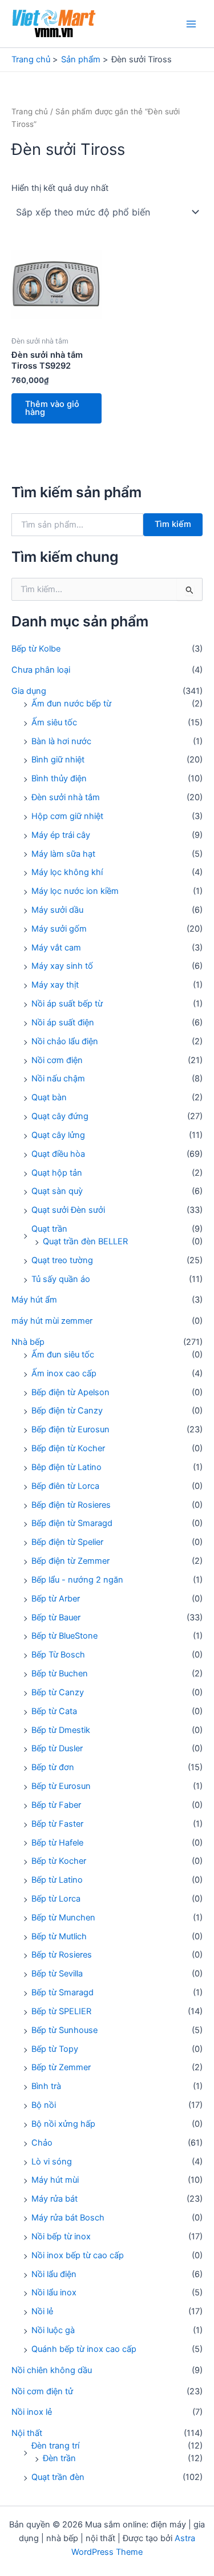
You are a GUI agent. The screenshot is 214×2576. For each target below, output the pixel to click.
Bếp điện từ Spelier (67, 1542)
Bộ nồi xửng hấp (63, 2124)
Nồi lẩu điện (54, 2274)
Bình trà (46, 2086)
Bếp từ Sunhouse (64, 2030)
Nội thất (27, 2433)
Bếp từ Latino (57, 1880)
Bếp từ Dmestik (61, 1730)
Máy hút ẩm (34, 1300)
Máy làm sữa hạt (63, 854)
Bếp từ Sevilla (57, 1974)
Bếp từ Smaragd (62, 1992)
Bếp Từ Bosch (58, 1655)
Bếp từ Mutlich (59, 1936)
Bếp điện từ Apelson (70, 1392)
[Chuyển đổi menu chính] (191, 23)
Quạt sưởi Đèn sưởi (68, 1210)
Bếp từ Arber (56, 1599)
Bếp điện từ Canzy (67, 1411)
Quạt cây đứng (60, 1116)
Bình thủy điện (59, 778)
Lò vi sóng (52, 2162)
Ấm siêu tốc (54, 722)
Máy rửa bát (54, 2199)
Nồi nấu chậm (58, 1079)
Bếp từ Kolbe (36, 649)
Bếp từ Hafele (57, 1843)
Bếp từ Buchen (60, 1674)
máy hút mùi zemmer (52, 1321)
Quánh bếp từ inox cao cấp (84, 2349)
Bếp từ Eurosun (61, 1786)
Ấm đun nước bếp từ (71, 704)
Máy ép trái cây (61, 835)
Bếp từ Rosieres (62, 1955)
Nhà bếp (28, 1342)
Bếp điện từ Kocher (68, 1448)
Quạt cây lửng (58, 1135)
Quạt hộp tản (57, 1173)
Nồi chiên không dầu (52, 2370)
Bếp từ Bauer (56, 1618)
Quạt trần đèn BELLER (85, 1241)
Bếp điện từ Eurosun (70, 1429)
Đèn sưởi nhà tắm (66, 797)
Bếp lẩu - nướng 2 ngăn (77, 1580)
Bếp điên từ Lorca (65, 1486)
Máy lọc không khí (67, 872)
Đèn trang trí (55, 2446)
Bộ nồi (44, 2105)
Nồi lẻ (42, 2311)
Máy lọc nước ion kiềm (75, 891)
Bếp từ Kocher (59, 1861)
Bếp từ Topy (55, 2049)
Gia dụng (29, 691)
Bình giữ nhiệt (58, 760)
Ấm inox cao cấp (64, 1373)
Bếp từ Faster (57, 1824)
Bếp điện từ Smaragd (72, 1523)
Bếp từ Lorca (56, 1899)
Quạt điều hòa (58, 1154)
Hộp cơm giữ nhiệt (67, 816)
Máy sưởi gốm (59, 929)
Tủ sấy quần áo (61, 1279)
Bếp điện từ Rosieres (71, 1505)
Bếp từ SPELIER (61, 2011)
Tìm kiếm (173, 524)
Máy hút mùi (55, 2180)
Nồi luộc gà (53, 2330)
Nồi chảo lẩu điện (65, 1041)
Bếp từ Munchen (63, 1918)
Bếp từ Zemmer (61, 2067)
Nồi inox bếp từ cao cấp (78, 2255)
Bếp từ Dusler (57, 1748)
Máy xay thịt (55, 985)
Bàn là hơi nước (61, 741)
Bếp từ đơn (53, 1767)
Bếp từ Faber (56, 1805)
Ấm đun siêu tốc (63, 1355)
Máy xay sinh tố (62, 966)
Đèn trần (59, 2458)
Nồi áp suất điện (63, 1023)
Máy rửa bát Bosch (68, 2218)
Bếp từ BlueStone (64, 1636)
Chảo (42, 2143)
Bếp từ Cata (54, 1711)
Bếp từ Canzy (58, 1692)
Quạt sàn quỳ (57, 1191)
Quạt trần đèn (58, 2477)
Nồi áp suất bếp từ (67, 1004)
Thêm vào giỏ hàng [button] (52, 408)
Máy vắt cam (56, 948)
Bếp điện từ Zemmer (70, 1561)
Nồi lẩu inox (54, 2293)
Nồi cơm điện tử (42, 2391)
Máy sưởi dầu (57, 910)
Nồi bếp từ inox (61, 2236)
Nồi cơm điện (57, 1060)
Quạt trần (49, 1229)
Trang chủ (30, 111)
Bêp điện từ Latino (66, 1467)
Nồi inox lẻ (32, 2412)
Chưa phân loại (41, 670)
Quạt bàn (49, 1097)
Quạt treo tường (62, 1260)
